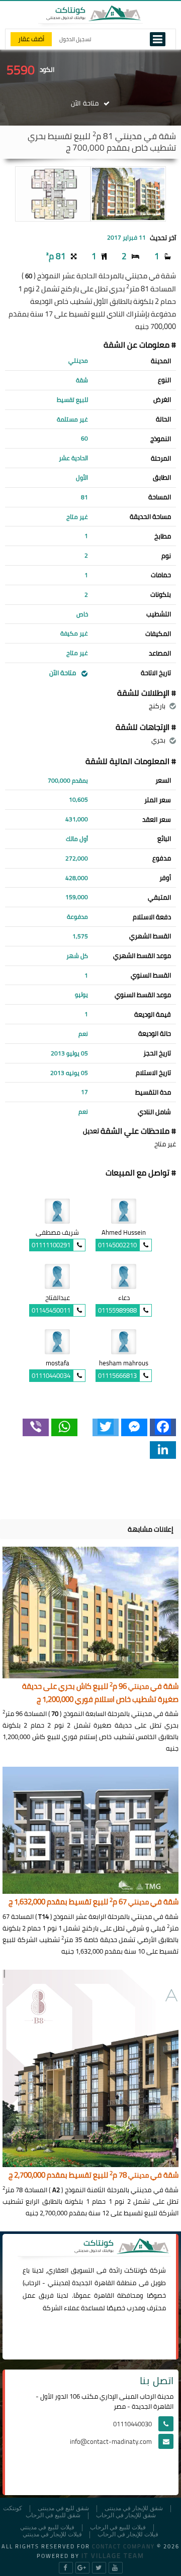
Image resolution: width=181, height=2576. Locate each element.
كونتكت (13, 2508)
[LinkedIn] (163, 1450)
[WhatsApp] (64, 1427)
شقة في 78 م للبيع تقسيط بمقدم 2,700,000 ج (94, 2175)
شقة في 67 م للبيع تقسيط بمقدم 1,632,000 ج (94, 1902)
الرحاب (32, 2283)
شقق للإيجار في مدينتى (134, 2508)
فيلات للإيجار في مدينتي (52, 2535)
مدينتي (58, 2283)
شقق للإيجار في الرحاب (126, 2515)
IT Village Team (113, 2555)
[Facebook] (163, 1427)
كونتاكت (136, 2270)
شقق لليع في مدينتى (63, 2508)
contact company (123, 2546)
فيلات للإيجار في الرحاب (128, 2535)
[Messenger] (134, 1427)
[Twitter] (106, 1427)
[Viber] (36, 1427)
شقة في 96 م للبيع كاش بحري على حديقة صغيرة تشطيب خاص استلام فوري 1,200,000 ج (100, 1693)
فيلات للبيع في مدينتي (47, 2528)
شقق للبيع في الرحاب (53, 2515)
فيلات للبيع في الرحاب (118, 2528)
